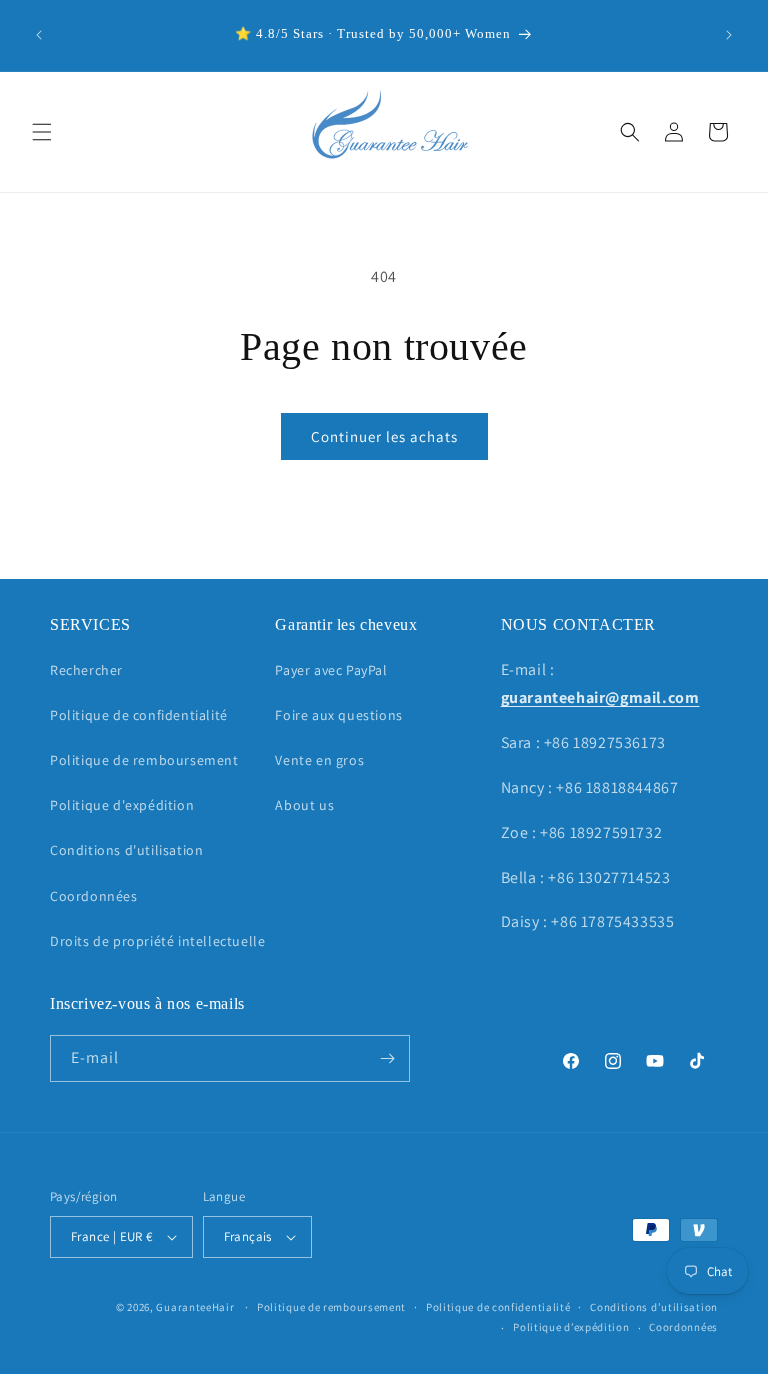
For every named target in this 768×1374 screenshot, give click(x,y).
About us (304, 805)
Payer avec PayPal (331, 670)
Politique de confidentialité (139, 715)
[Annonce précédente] (39, 35)
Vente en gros (319, 760)
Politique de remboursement (144, 760)
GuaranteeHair (195, 1307)
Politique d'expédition (122, 805)
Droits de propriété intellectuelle (157, 941)
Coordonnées (94, 896)
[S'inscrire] (387, 1058)
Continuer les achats (384, 436)
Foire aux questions (338, 715)
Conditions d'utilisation (126, 850)
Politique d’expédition (571, 1327)
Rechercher (86, 670)
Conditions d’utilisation (654, 1307)
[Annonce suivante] (729, 35)
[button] (42, 132)
